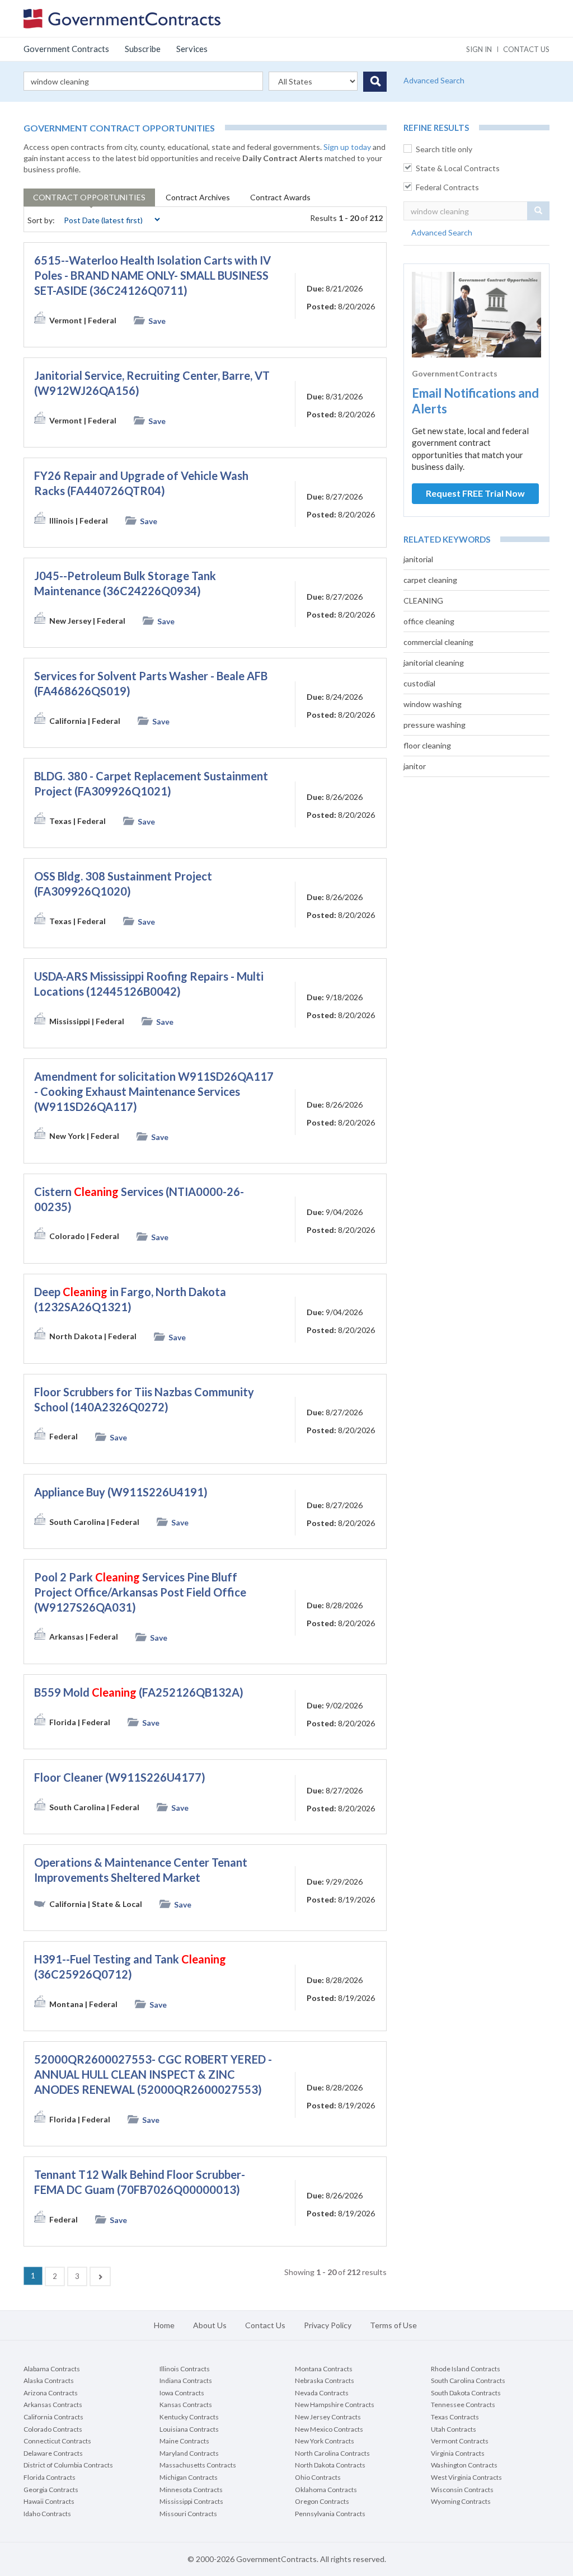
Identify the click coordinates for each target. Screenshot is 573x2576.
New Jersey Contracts (328, 2417)
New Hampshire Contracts (335, 2405)
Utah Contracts (454, 2429)
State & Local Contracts (458, 168)
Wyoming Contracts (461, 2501)
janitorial (418, 559)
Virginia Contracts (458, 2453)
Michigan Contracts (189, 2477)
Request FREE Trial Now (475, 493)
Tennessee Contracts (463, 2405)
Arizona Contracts (51, 2393)
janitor (415, 766)
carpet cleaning (430, 580)
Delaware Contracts (53, 2453)
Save (157, 321)
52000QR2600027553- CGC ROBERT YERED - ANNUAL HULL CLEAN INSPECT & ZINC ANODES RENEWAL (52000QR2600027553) (153, 2074)
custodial (419, 683)
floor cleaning (427, 745)
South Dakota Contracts (466, 2393)
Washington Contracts (464, 2465)
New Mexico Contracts (329, 2429)
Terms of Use (393, 2325)
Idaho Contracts (47, 2514)
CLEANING (423, 601)
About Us (210, 2325)
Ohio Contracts (318, 2477)
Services (192, 49)
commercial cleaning (438, 642)
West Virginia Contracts (466, 2477)
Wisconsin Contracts (462, 2490)
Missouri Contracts (188, 2514)
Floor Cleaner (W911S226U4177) (120, 1777)
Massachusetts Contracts (198, 2465)
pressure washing (435, 725)
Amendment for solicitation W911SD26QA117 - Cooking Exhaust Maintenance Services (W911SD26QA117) (154, 1091)
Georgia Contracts (51, 2490)
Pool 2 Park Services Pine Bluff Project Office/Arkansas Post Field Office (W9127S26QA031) (140, 1592)
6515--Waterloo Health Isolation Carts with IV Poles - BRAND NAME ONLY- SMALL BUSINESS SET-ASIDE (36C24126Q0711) (152, 275)
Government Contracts (66, 49)
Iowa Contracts (182, 2393)
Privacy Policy (328, 2325)
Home (164, 2325)
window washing (433, 704)
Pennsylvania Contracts (330, 2514)
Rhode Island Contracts (466, 2369)
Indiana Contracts (186, 2380)
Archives (198, 197)
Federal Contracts (447, 187)
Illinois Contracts (185, 2369)
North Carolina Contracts (332, 2453)
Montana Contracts (324, 2369)
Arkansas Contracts (53, 2405)
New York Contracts (325, 2441)
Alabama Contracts (52, 2369)
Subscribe (143, 49)
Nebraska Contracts (325, 2380)
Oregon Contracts (322, 2501)
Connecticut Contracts (57, 2441)
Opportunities (89, 197)
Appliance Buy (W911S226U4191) (121, 1492)
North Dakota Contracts (330, 2465)
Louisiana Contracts (189, 2429)
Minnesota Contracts (191, 2490)
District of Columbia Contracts (68, 2465)
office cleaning (429, 621)
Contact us (526, 49)
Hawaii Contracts (49, 2501)
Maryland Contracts (189, 2453)
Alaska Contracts (49, 2380)
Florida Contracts (50, 2477)
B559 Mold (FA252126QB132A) (139, 1692)
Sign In (479, 49)
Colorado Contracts (53, 2429)
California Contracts (53, 2417)
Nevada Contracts (322, 2393)
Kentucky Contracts (189, 2417)
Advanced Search (434, 80)
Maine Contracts (184, 2441)
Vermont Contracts (460, 2441)
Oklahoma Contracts (326, 2490)
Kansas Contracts (186, 2405)
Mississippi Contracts (191, 2501)
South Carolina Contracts (468, 2380)
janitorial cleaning (434, 663)
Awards (280, 197)
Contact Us (265, 2325)
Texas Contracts (455, 2417)
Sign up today (347, 147)
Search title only (444, 149)
